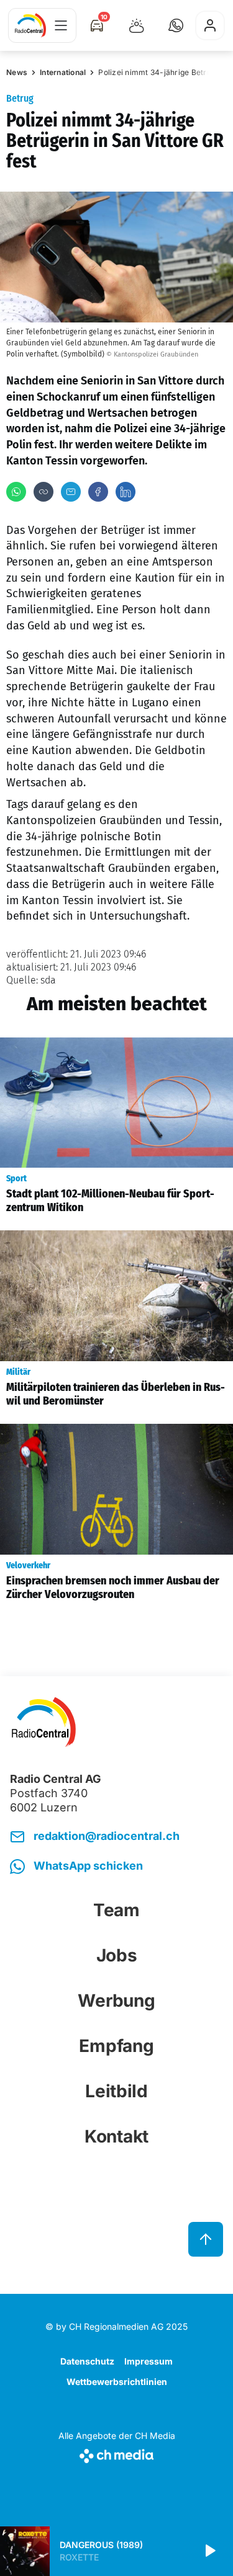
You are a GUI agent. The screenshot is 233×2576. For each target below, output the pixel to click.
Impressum (148, 2361)
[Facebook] (98, 492)
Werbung (116, 2001)
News (17, 72)
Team (116, 1910)
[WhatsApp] (16, 492)
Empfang (116, 2046)
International (63, 72)
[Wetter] (137, 25)
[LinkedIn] (126, 492)
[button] (176, 25)
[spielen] (209, 2551)
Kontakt (116, 2136)
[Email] (71, 492)
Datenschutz (87, 2361)
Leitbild (116, 2091)
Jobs (117, 1955)
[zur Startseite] (30, 25)
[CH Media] (117, 2454)
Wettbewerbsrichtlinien (117, 2382)
